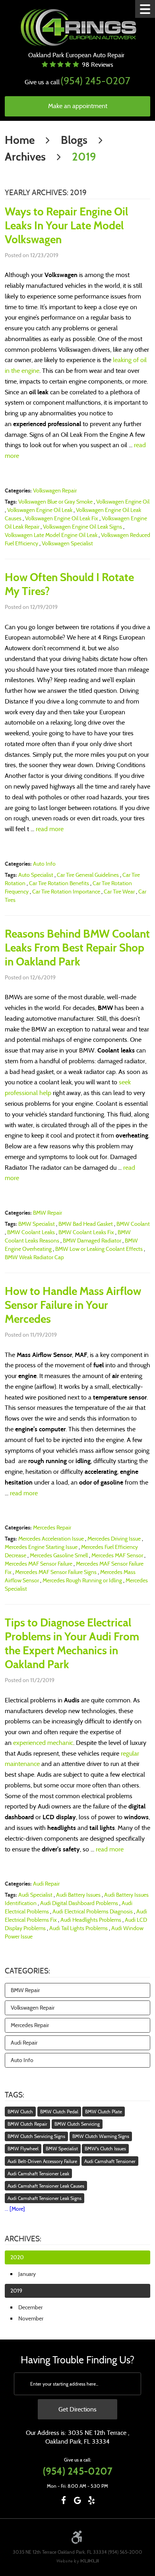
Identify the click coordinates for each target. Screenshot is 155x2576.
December (30, 2307)
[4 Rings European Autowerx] (78, 28)
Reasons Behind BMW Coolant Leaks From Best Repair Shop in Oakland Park (77, 948)
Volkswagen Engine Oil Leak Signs (82, 527)
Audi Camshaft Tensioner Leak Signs (45, 2198)
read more (50, 829)
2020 (17, 2257)
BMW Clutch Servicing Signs (36, 2136)
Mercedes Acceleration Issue (51, 1539)
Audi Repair (46, 1884)
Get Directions (77, 2409)
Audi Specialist (35, 1895)
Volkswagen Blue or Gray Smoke (55, 502)
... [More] (15, 2209)
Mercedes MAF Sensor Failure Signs (56, 1572)
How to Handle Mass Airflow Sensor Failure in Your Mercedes (73, 1305)
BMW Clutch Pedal (59, 2112)
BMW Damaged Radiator (92, 1241)
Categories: (27, 1971)
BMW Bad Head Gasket (86, 1224)
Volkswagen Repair (55, 490)
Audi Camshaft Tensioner (110, 2161)
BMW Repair (47, 1213)
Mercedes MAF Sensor (117, 1555)
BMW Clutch (20, 2112)
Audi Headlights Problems (91, 1920)
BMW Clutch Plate (104, 2112)
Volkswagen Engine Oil (123, 502)
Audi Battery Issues (78, 1895)
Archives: (23, 2239)
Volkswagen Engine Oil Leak (40, 510)
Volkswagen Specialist (67, 543)
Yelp (92, 2500)
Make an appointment (78, 106)
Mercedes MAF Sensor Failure (39, 1564)
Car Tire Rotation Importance (66, 892)
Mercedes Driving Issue (114, 1539)
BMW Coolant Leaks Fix (86, 1232)
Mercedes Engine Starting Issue (41, 1547)
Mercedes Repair (52, 1527)
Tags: (15, 2095)
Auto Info (44, 864)
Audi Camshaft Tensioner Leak (38, 2174)
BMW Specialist (37, 1224)
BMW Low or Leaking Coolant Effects (99, 1249)
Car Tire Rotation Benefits (59, 883)
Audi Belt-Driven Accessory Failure (42, 2161)
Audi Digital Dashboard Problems (79, 1903)
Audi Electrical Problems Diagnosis (93, 1911)
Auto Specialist (36, 875)
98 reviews (98, 65)
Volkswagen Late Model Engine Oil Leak (51, 535)
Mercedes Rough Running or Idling (82, 1580)
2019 (84, 157)
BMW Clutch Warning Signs (101, 2136)
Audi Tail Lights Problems (78, 1928)
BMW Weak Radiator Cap (34, 1257)
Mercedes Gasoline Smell (59, 1555)
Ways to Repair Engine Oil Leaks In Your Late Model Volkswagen (66, 226)
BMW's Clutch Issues (105, 2149)
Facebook (64, 2500)
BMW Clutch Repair (27, 2124)
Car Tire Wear (119, 892)
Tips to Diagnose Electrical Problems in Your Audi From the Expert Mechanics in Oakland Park (72, 1644)
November (31, 2318)
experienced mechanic (43, 1743)
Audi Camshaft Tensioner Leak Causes (46, 2186)
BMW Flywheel (23, 2149)
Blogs (74, 140)
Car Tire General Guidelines (88, 875)
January (27, 2274)
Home (20, 140)
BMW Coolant (133, 1224)
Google (78, 2500)
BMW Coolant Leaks (31, 1232)
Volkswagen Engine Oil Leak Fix (62, 518)
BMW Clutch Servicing (77, 2124)
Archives (25, 157)
